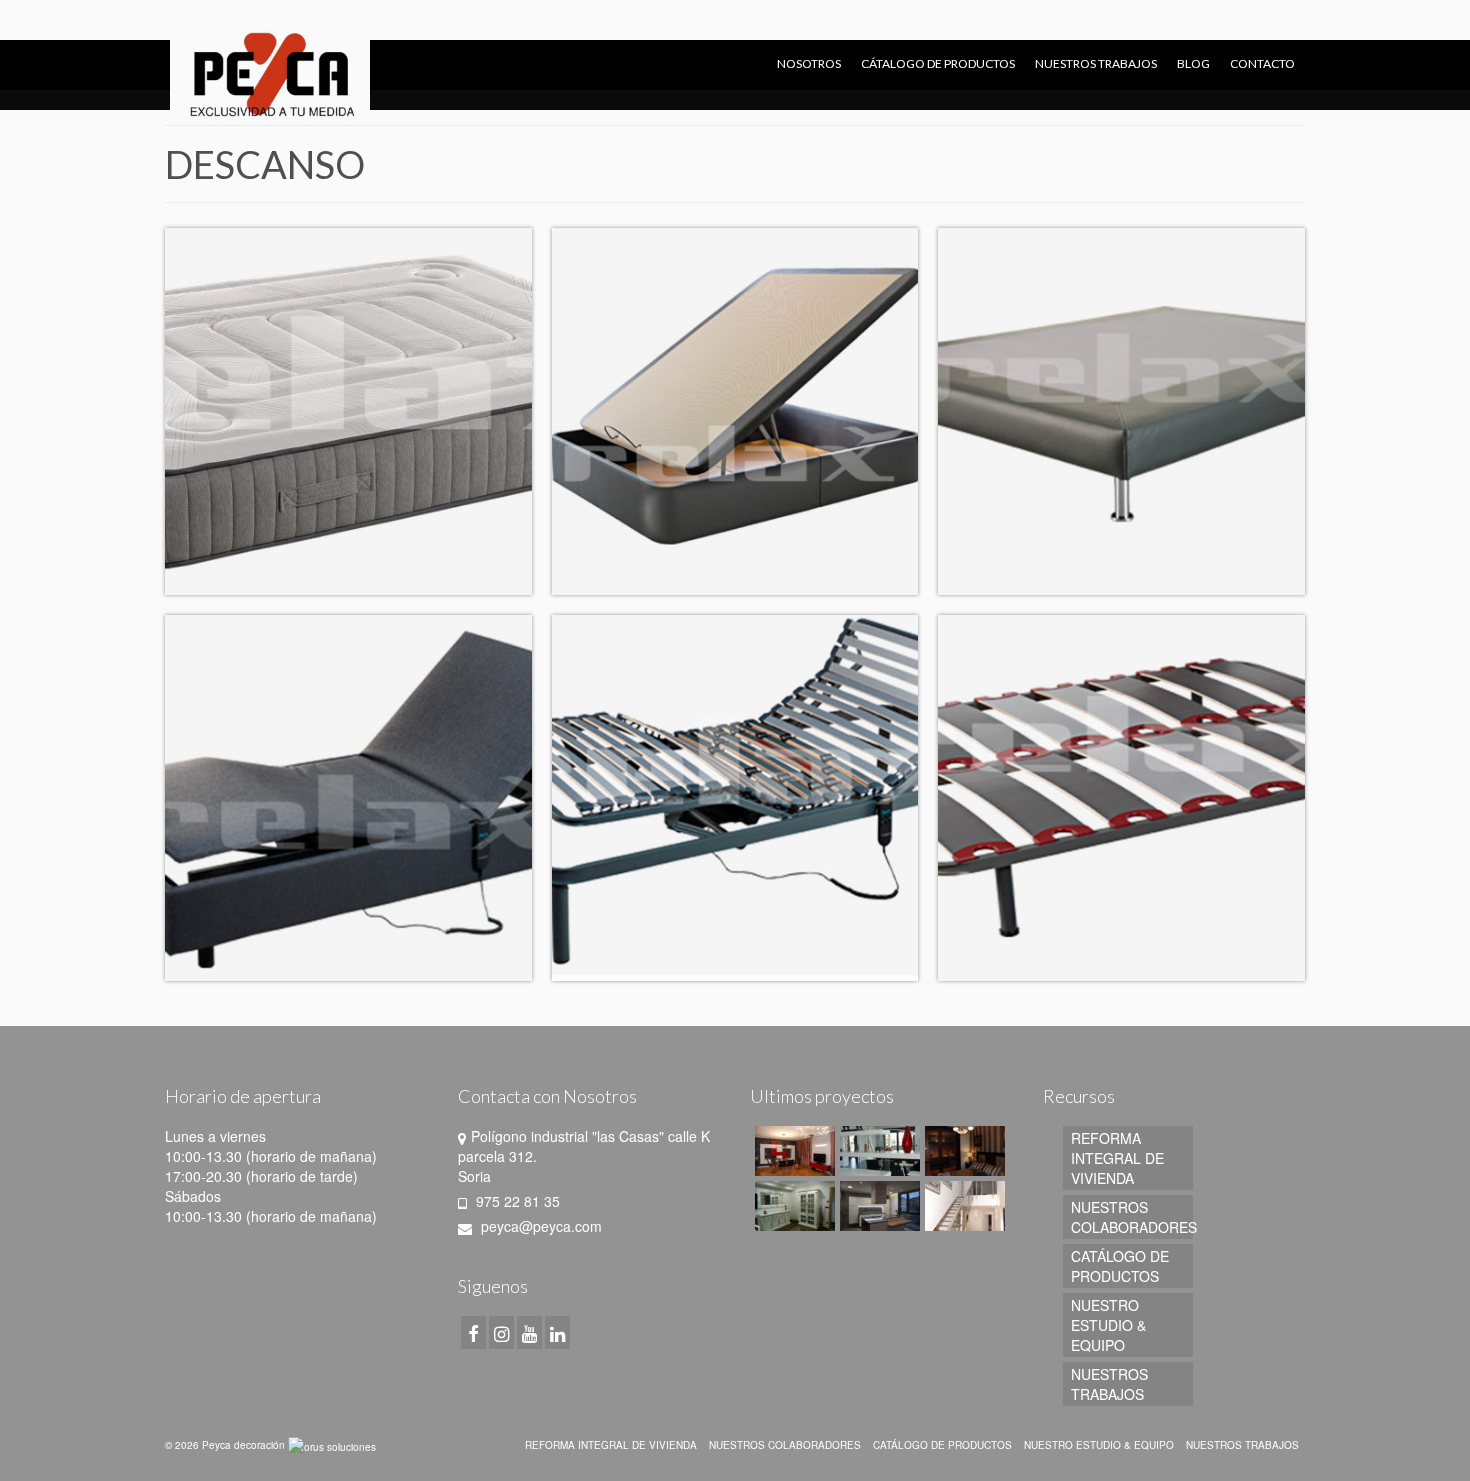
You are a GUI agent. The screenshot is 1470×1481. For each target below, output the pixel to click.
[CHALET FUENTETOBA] (877, 1151)
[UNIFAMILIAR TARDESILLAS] (962, 1206)
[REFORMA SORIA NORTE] (792, 1151)
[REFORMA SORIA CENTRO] (792, 1206)
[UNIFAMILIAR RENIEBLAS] (962, 1151)
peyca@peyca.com (539, 1226)
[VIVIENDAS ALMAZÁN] (877, 1206)
